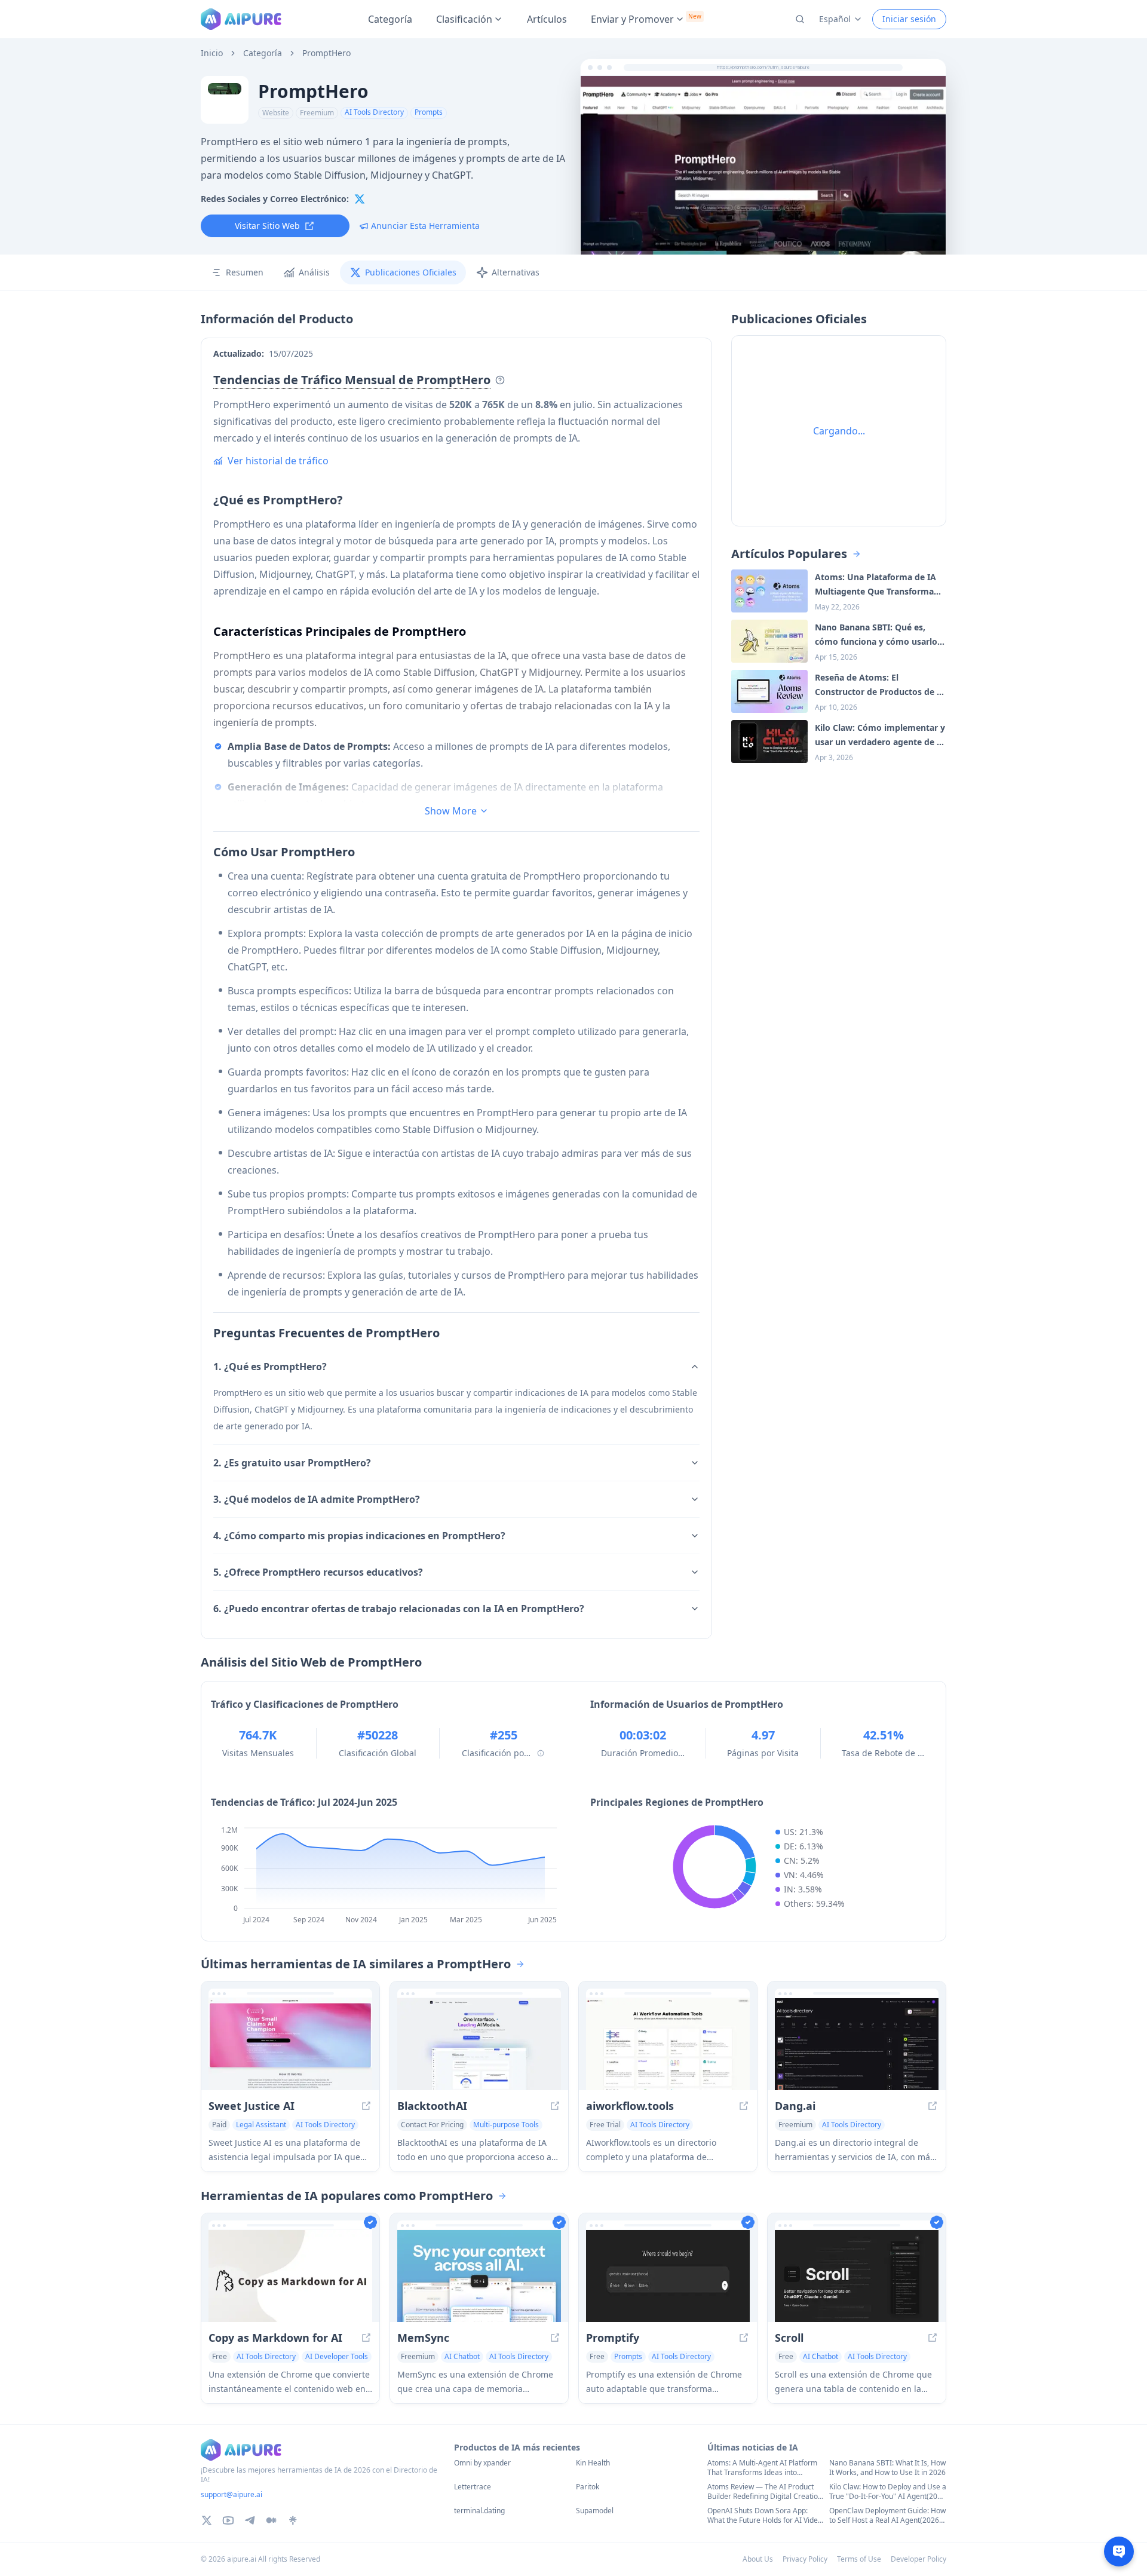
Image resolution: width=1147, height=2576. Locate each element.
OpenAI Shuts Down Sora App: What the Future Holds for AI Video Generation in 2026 (765, 2516)
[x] (360, 199)
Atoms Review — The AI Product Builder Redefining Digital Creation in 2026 (765, 2492)
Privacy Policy (805, 2559)
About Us (758, 2559)
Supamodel (595, 2511)
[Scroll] (857, 2276)
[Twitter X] (207, 2520)
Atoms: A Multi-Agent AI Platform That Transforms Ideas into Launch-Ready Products (762, 2468)
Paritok (588, 2487)
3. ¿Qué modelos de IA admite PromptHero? (317, 1499)
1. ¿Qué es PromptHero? (270, 1367)
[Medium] (271, 2520)
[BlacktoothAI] (479, 2044)
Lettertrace (473, 2487)
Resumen (245, 272)
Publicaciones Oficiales (411, 272)
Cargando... (839, 431)
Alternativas (516, 272)
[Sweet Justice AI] (290, 2044)
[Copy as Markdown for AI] (290, 2276)
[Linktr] (293, 2520)
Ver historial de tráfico (278, 461)
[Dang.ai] (857, 2044)
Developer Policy (918, 2559)
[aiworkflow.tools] (668, 2044)
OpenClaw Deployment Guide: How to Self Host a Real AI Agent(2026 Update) (887, 2516)
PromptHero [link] (326, 53)
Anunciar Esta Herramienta (425, 226)
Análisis (314, 272)
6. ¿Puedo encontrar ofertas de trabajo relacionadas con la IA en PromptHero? (399, 1609)
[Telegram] (250, 2520)
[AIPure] (241, 19)
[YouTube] (228, 2520)
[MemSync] (479, 2276)
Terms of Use (859, 2559)
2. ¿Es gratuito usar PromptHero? (292, 1463)
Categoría (390, 19)
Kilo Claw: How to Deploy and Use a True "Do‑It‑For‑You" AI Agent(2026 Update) (888, 2492)
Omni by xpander (482, 2463)
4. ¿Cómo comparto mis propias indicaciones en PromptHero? (359, 1536)
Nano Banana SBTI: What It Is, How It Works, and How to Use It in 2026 (887, 2468)
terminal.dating (479, 2511)
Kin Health (593, 2463)
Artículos (547, 19)
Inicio (212, 53)
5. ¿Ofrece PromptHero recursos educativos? (318, 1572)
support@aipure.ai (231, 2494)
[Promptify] (668, 2276)
